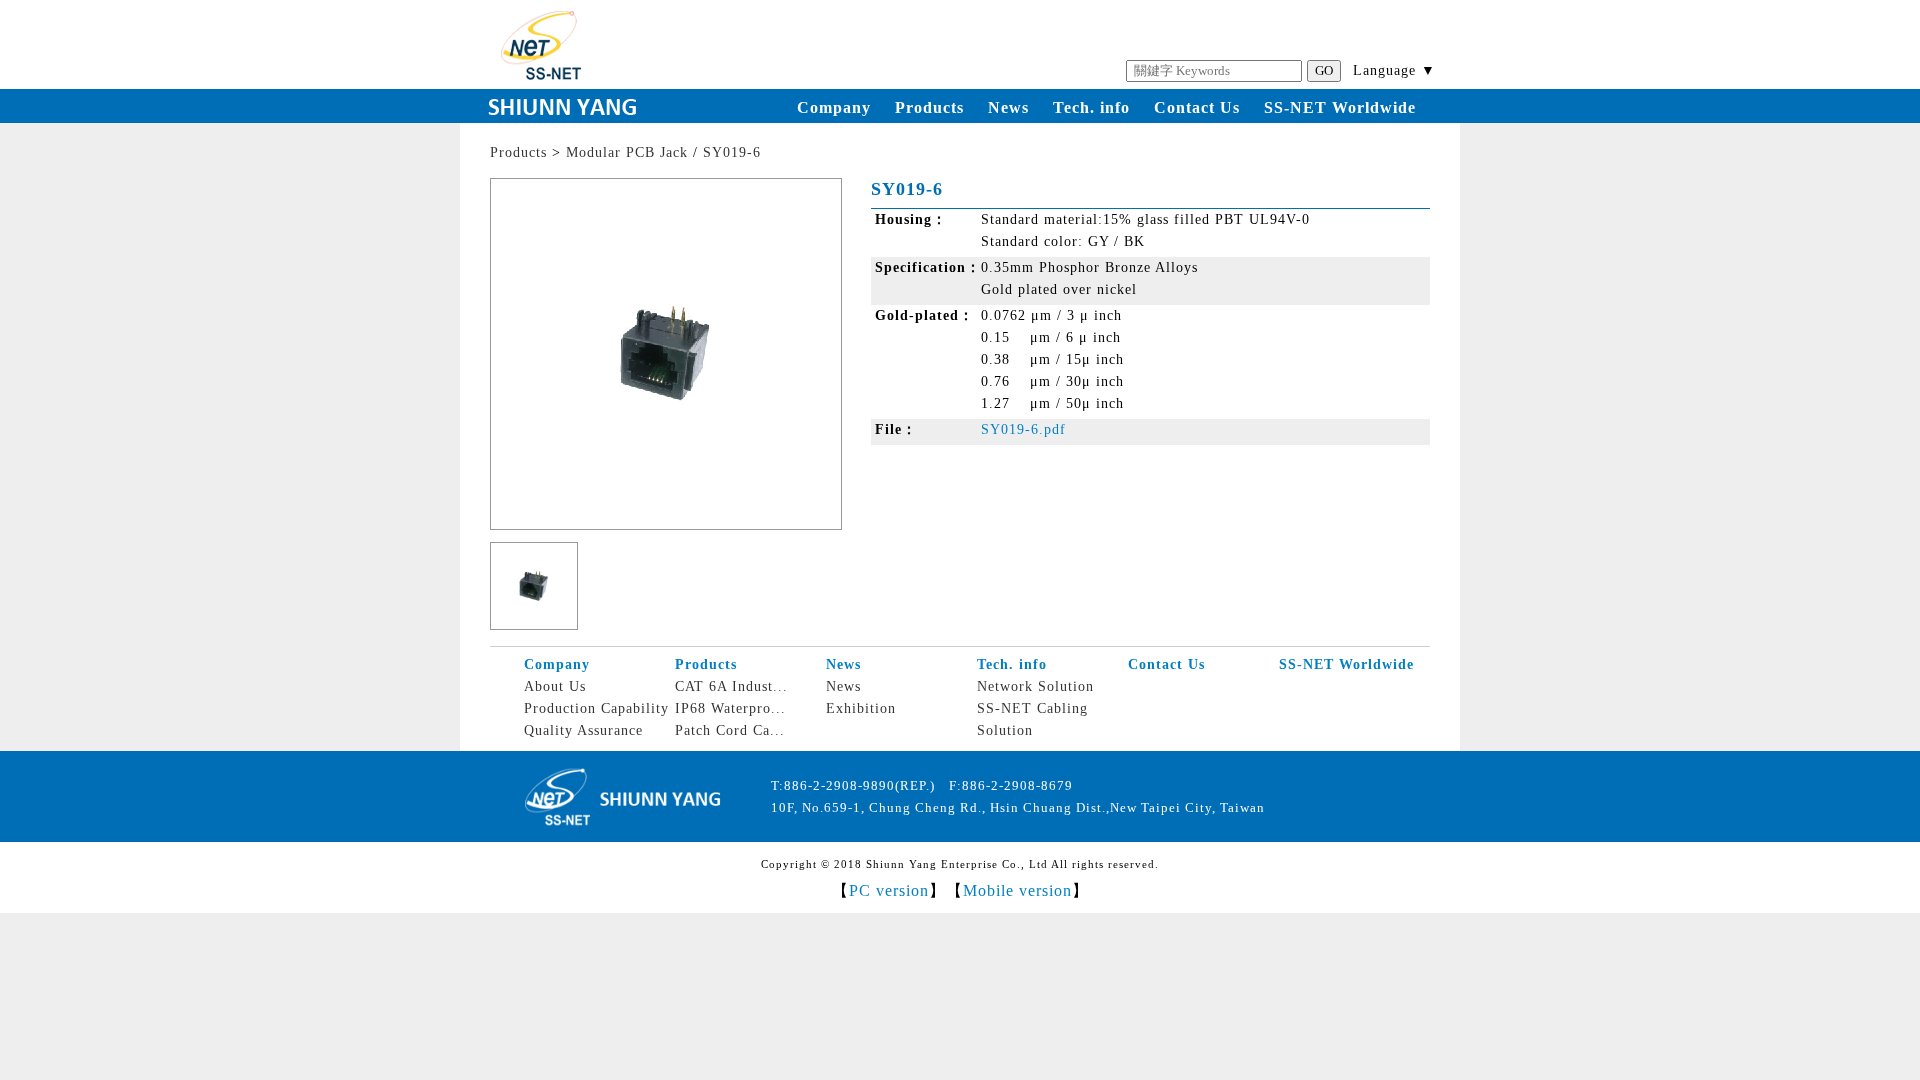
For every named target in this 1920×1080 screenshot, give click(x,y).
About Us (555, 686)
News (1008, 107)
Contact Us (1197, 107)
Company (834, 107)
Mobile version (1017, 890)
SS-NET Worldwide (1340, 107)
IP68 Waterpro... (730, 708)
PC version (889, 890)
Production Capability (596, 708)
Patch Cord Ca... (730, 730)
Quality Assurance (583, 730)
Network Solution (1035, 686)
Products (929, 107)
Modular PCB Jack (627, 152)
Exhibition (861, 708)
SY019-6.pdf (1023, 429)
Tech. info (1091, 107)
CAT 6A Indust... (731, 686)
